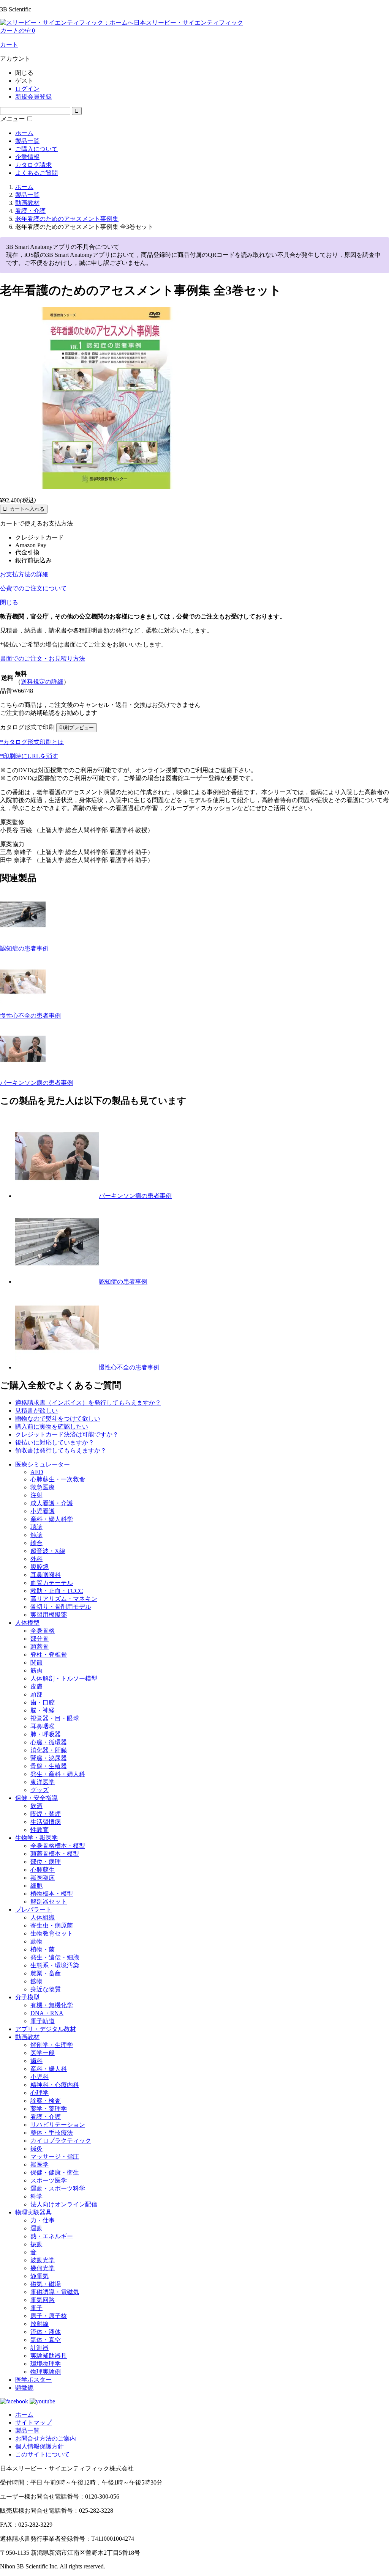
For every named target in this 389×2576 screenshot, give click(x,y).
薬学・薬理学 (49, 2109)
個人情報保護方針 (40, 2446)
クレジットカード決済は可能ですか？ (67, 1434)
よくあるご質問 (36, 173)
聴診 (36, 1527)
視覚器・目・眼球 (55, 1718)
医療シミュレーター (43, 1464)
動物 (36, 1941)
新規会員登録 (33, 97)
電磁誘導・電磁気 (55, 2292)
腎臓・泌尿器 (49, 1758)
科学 (36, 2196)
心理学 (40, 2093)
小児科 (40, 2077)
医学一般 (43, 2053)
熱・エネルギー (52, 2236)
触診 (36, 1535)
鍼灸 (36, 2149)
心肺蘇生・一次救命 (58, 1479)
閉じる (9, 602)
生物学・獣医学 (36, 1838)
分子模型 (27, 1997)
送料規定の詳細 (42, 682)
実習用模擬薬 (49, 1615)
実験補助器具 (49, 2356)
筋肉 (36, 1670)
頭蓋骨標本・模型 (55, 1854)
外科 (36, 1559)
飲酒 (36, 1806)
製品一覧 (27, 141)
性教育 (40, 1830)
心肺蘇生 (43, 1870)
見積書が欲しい (36, 1411)
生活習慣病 (46, 1822)
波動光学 (43, 2260)
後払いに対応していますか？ (55, 1442)
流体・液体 (46, 2332)
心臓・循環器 (49, 1742)
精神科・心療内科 (55, 2085)
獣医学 (40, 2165)
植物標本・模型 (52, 1894)
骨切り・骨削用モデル (61, 1607)
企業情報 (27, 157)
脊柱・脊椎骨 (49, 1655)
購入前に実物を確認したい (52, 1426)
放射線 (40, 2324)
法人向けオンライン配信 (64, 2204)
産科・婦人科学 (52, 1519)
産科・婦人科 (49, 2069)
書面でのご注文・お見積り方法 (43, 659)
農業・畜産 (46, 1973)
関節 (36, 1663)
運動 (36, 2228)
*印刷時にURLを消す (29, 756)
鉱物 (36, 1981)
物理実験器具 (33, 2212)
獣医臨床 (43, 1878)
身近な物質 (46, 1989)
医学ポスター (33, 2380)
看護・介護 (46, 2117)
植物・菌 (43, 1949)
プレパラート (33, 1910)
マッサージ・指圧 (55, 2157)
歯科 (36, 2061)
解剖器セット (49, 1902)
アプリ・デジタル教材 (46, 2029)
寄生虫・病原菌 (52, 1925)
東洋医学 (43, 1782)
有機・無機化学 (52, 2005)
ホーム (24, 133)
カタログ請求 (33, 165)
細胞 (36, 1886)
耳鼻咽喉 (43, 1726)
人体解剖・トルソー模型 (64, 1678)
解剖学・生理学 (52, 2045)
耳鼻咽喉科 (46, 1575)
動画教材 (27, 2037)
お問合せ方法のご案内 (46, 2438)
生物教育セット (52, 1933)
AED (37, 1472)
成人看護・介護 (52, 1503)
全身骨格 (43, 1631)
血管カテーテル (52, 1583)
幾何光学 (43, 2268)
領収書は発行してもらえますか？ (61, 1450)
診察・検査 (46, 2101)
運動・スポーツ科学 (58, 2188)
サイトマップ (33, 2423)
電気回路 (43, 2300)
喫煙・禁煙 (46, 1814)
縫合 (36, 1543)
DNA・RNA (47, 2013)
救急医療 (43, 1487)
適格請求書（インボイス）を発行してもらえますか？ (88, 1403)
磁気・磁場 (46, 2284)
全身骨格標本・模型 (58, 1846)
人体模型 (27, 1623)
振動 (36, 2244)
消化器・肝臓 (49, 1750)
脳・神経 (43, 1710)
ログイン (27, 89)
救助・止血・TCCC (57, 1591)
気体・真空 (46, 2340)
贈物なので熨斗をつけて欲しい (58, 1419)
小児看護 (43, 1511)
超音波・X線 (48, 1551)
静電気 (40, 2276)
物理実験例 (46, 2372)
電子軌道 (43, 2021)
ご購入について (36, 149)
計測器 (40, 2348)
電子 (36, 2308)
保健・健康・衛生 (55, 2172)
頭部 (36, 1694)
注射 (36, 1495)
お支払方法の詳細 (24, 574)
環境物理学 (46, 2364)
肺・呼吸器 (46, 1734)
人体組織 (43, 1917)
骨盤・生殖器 (49, 1766)
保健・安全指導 (36, 1798)
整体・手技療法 (52, 2133)
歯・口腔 (43, 1702)
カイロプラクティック (61, 2141)
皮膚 (36, 1686)
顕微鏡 (24, 2388)
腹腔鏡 (40, 1567)
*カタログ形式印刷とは (32, 742)
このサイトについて (43, 2454)
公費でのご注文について (33, 588)
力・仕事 (43, 2220)
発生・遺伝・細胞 (55, 1957)
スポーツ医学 (49, 2180)
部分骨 (40, 1639)
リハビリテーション (58, 2125)
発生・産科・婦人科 (58, 1774)
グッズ (40, 1790)
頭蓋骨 (40, 1647)
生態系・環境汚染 (55, 1965)
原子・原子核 (49, 2316)
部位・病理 (46, 1862)
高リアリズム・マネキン (64, 1599)
